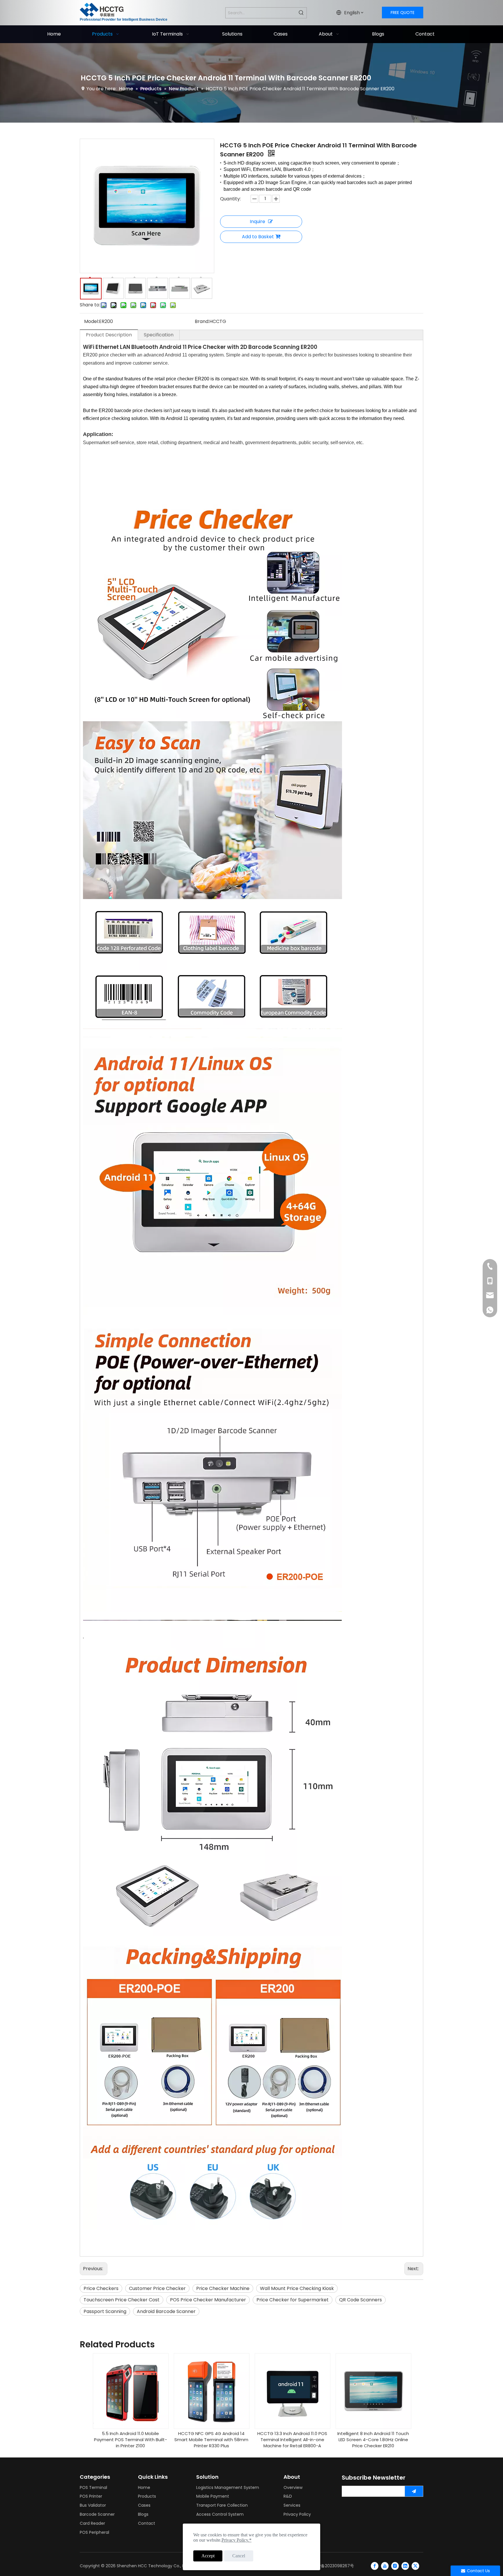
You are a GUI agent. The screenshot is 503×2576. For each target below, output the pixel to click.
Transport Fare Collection (222, 2505)
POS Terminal (93, 2487)
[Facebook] (375, 2566)
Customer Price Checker (157, 2288)
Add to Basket (258, 237)
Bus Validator (93, 2505)
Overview (293, 2487)
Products (147, 2496)
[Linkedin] (405, 2566)
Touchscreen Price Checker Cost (122, 2300)
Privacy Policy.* (237, 2540)
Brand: (202, 321)
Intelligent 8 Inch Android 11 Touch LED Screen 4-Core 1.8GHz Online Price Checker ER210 (373, 2440)
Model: (92, 321)
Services (292, 2505)
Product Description (109, 335)
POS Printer (91, 2496)
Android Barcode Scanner (166, 2311)
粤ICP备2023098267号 (332, 2566)
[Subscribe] (414, 2491)
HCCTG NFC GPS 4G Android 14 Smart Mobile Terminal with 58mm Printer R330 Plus (211, 2440)
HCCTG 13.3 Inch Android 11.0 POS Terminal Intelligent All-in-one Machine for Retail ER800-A (292, 2440)
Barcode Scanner (97, 2514)
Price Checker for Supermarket (293, 2300)
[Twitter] (415, 2566)
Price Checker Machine (223, 2288)
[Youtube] (385, 2566)
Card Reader (92, 2523)
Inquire (257, 221)
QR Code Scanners (361, 2300)
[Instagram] (395, 2566)
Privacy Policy (297, 2514)
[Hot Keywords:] (301, 13)
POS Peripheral (94, 2532)
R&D (288, 2496)
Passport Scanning (105, 2311)
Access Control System (220, 2514)
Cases (144, 2505)
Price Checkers (101, 2288)
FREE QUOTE (403, 13)
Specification (159, 335)
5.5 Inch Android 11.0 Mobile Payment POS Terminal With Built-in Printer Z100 (131, 2440)
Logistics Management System (228, 2487)
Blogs (143, 2514)
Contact (147, 2523)
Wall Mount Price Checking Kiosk (297, 2288)
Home (144, 2487)
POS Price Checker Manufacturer (208, 2300)
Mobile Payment (213, 2496)
